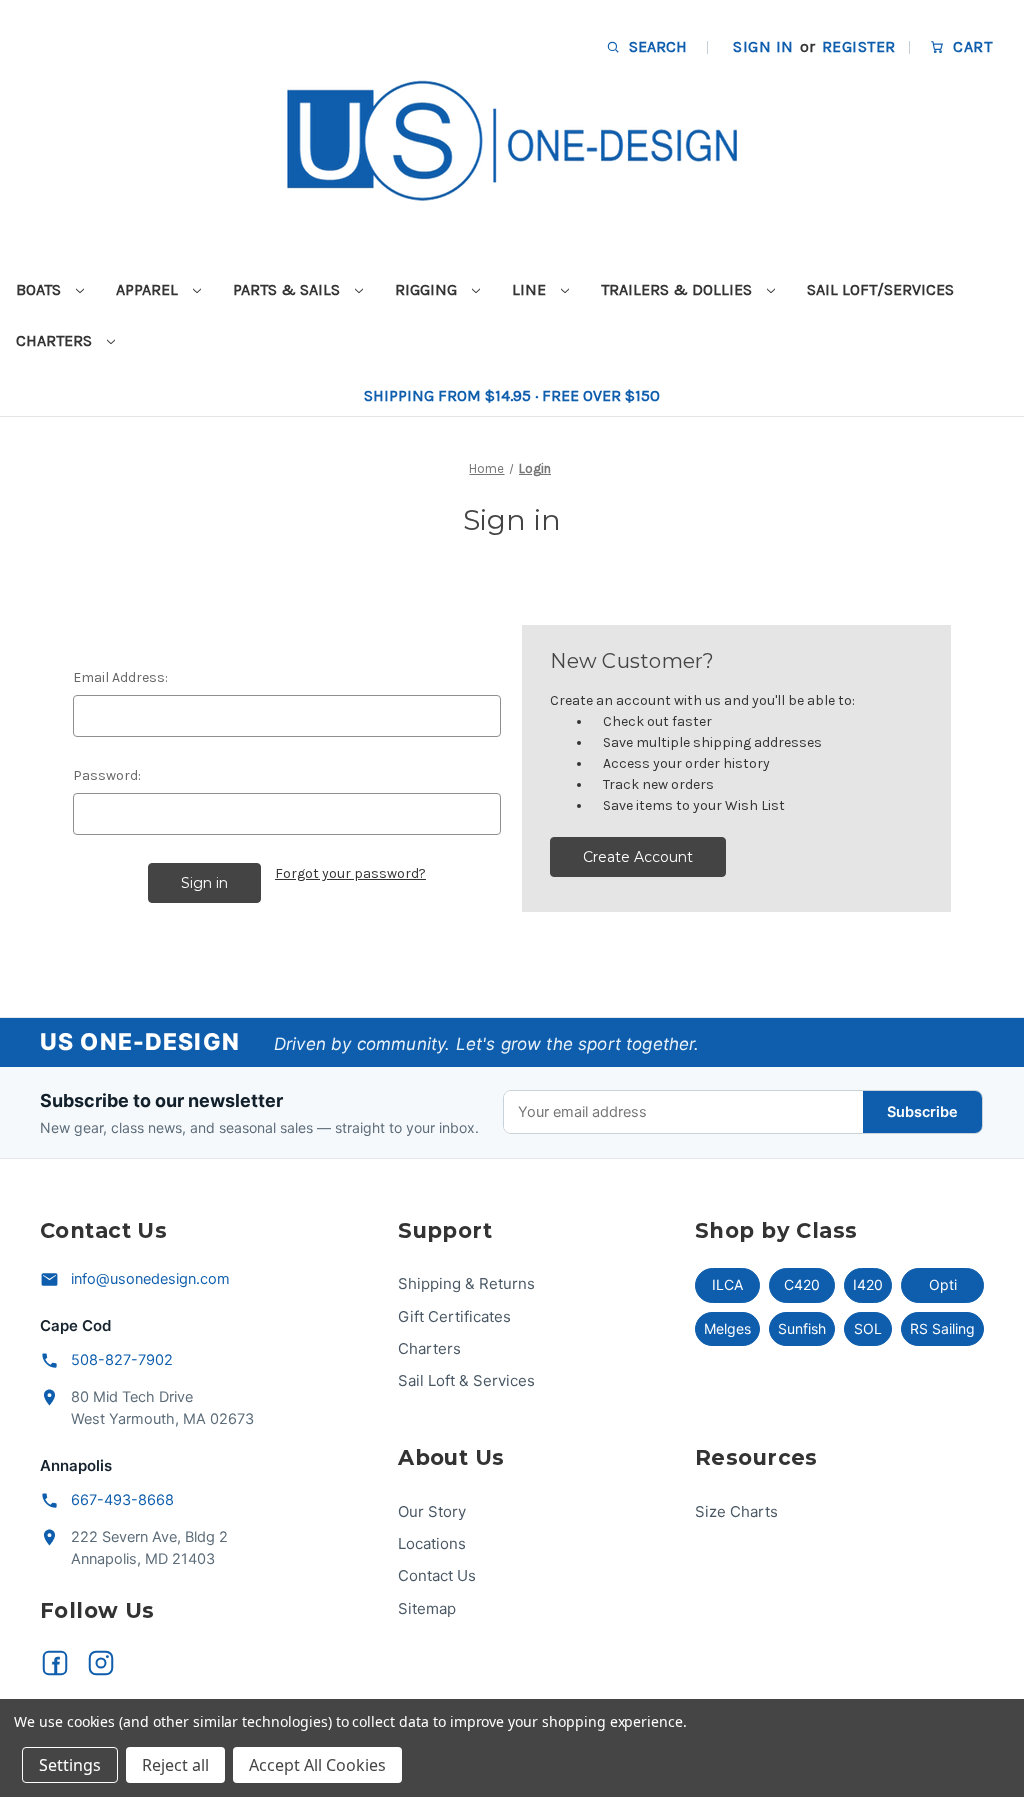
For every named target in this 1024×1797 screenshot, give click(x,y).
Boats (40, 289)
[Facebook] (55, 1663)
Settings (70, 1765)
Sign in (763, 46)
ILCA (727, 1284)
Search (656, 46)
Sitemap (427, 1608)
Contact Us (437, 1575)
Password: (107, 775)
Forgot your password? (350, 873)
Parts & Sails (288, 289)
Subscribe (922, 1112)
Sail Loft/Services (880, 289)
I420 (868, 1284)
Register (859, 46)
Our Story (432, 1511)
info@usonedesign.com (150, 1279)
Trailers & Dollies (678, 289)
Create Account (638, 857)
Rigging (428, 289)
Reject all (175, 1765)
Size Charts (736, 1511)
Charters (56, 340)
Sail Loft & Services (466, 1380)
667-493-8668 (122, 1500)
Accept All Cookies (317, 1765)
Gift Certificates (454, 1316)
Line (531, 289)
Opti (943, 1284)
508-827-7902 (122, 1360)
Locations (432, 1543)
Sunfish (802, 1328)
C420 (802, 1284)
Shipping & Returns (466, 1283)
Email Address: (120, 677)
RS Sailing (942, 1328)
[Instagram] (101, 1663)
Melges (727, 1328)
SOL (868, 1328)
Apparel (149, 289)
